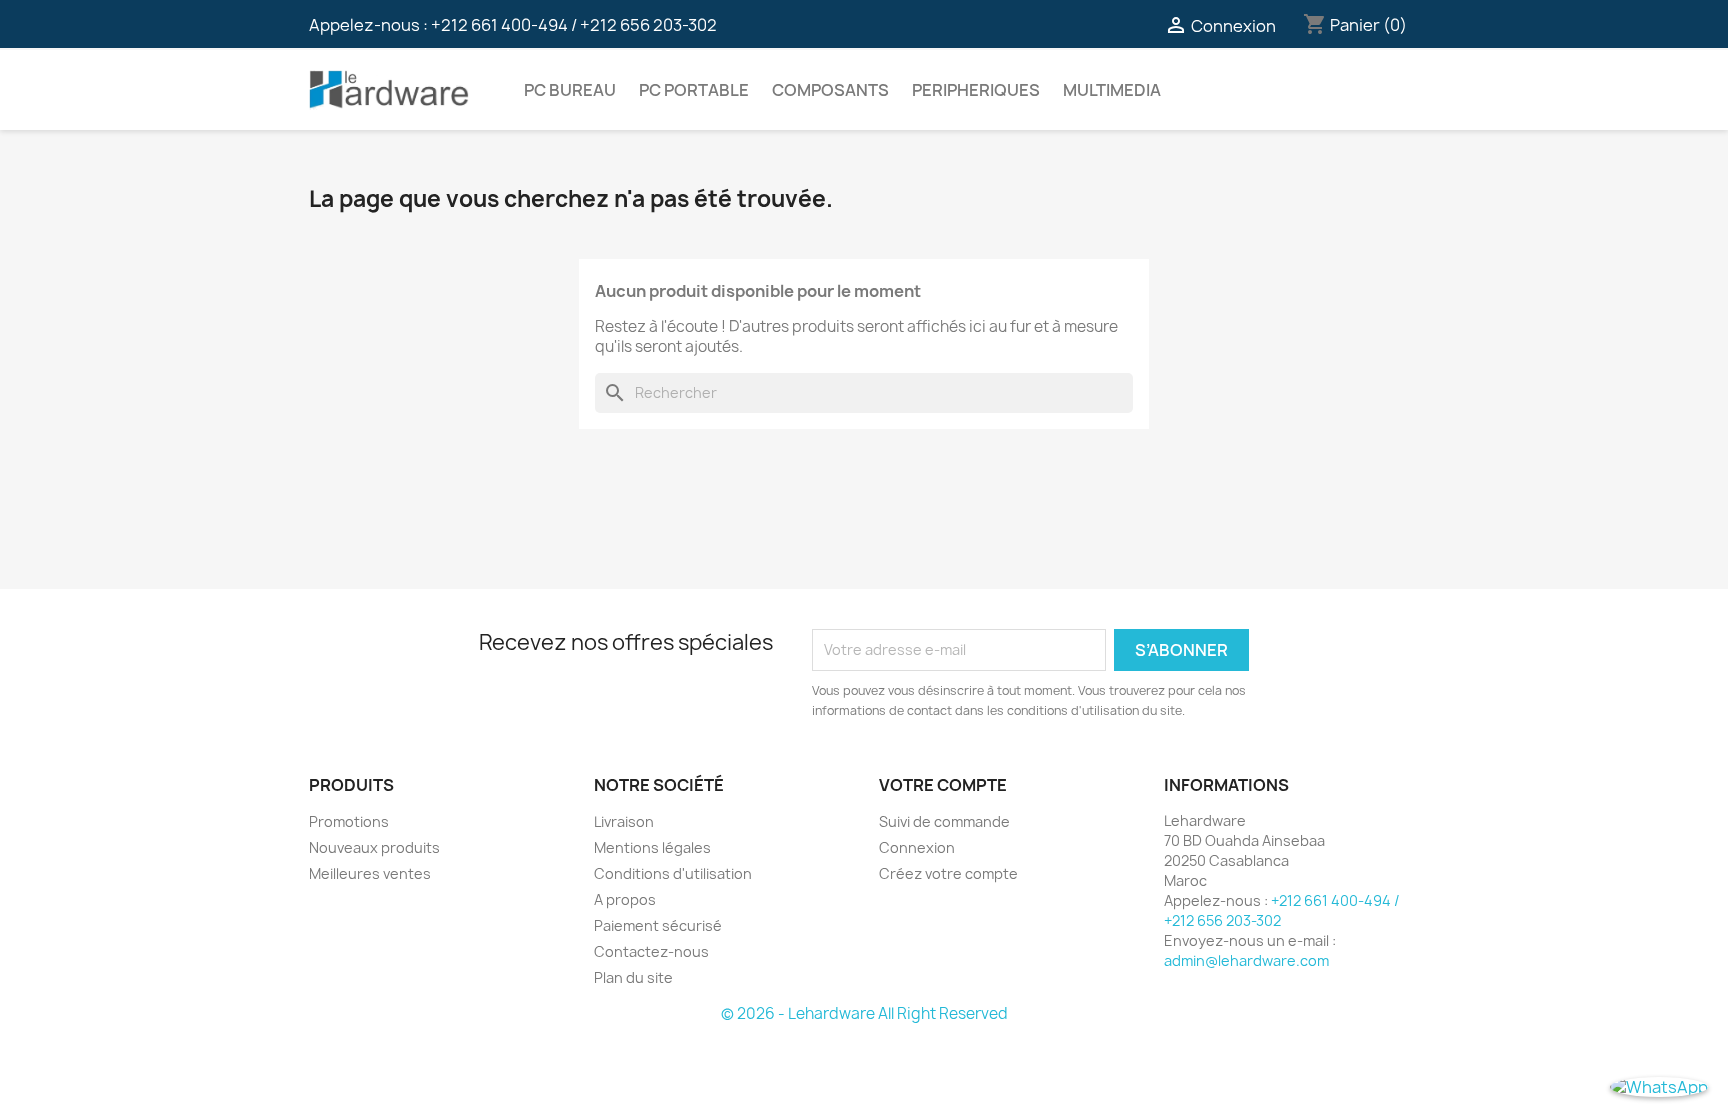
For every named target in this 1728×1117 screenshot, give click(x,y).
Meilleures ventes (370, 873)
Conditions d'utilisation (673, 873)
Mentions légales (652, 847)
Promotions (349, 821)
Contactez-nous (651, 951)
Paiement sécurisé (658, 925)
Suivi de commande (944, 821)
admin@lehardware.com (1246, 960)
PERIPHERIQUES (976, 90)
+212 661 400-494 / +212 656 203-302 (574, 25)
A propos (625, 899)
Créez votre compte (948, 873)
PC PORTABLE (694, 90)
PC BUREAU (570, 90)
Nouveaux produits (374, 847)
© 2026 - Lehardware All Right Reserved (864, 1013)
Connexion (917, 847)
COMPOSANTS (830, 90)
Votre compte (943, 785)
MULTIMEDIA (1112, 90)
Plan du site (633, 977)
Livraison (624, 821)
